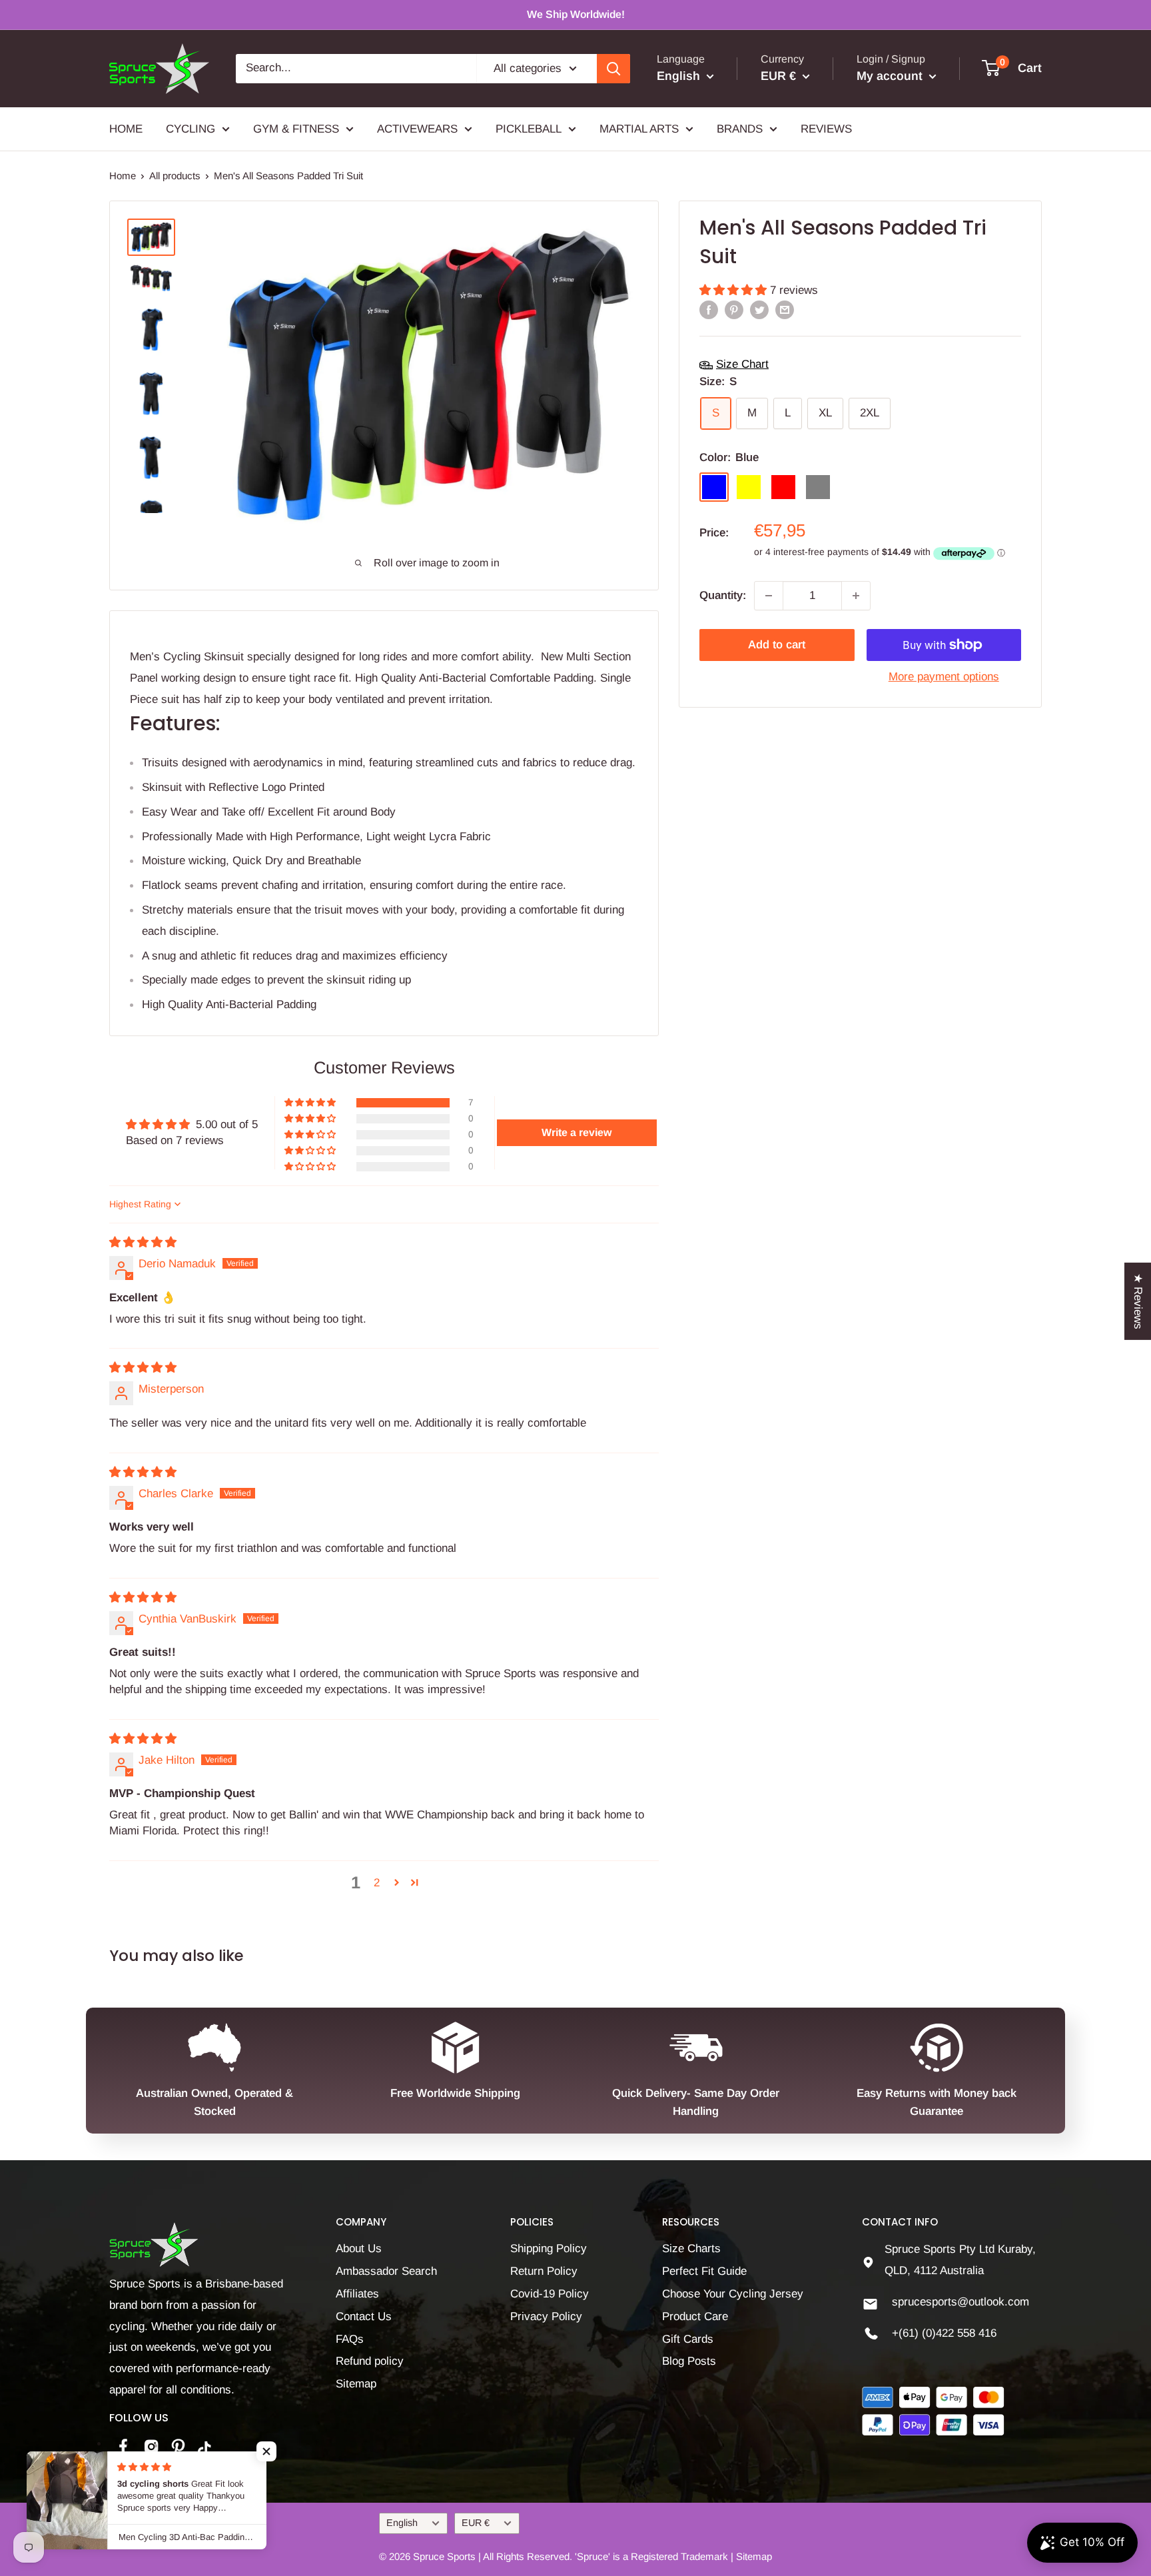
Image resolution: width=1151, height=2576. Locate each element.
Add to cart (777, 645)
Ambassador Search (386, 2271)
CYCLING (191, 128)
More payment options (944, 677)
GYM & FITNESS (296, 128)
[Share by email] (785, 310)
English (402, 2523)
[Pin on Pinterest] (734, 310)
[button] (735, 291)
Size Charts (691, 2249)
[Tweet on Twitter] (759, 310)
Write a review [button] (576, 1132)
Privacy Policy (546, 2316)
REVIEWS (826, 128)
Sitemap (356, 2384)
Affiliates (357, 2294)
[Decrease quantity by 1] (769, 596)
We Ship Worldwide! (576, 14)
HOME (126, 128)
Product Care (695, 2316)
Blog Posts (689, 2361)
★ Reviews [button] (1138, 1301)
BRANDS (740, 128)
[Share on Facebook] (709, 310)
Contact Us (364, 2316)
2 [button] (377, 1883)
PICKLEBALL (529, 128)
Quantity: (723, 595)
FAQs (350, 2339)
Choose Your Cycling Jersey (733, 2294)
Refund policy (370, 2361)
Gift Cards (688, 2339)
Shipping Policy (549, 2249)
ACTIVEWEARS (417, 128)
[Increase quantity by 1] (856, 596)
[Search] (613, 69)
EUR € (476, 2523)
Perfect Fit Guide (704, 2271)
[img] (143, 1242)
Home (123, 176)
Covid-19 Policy (550, 2294)
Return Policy (544, 2271)
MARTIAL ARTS (639, 128)
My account (891, 76)
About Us (359, 2249)
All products (175, 176)
